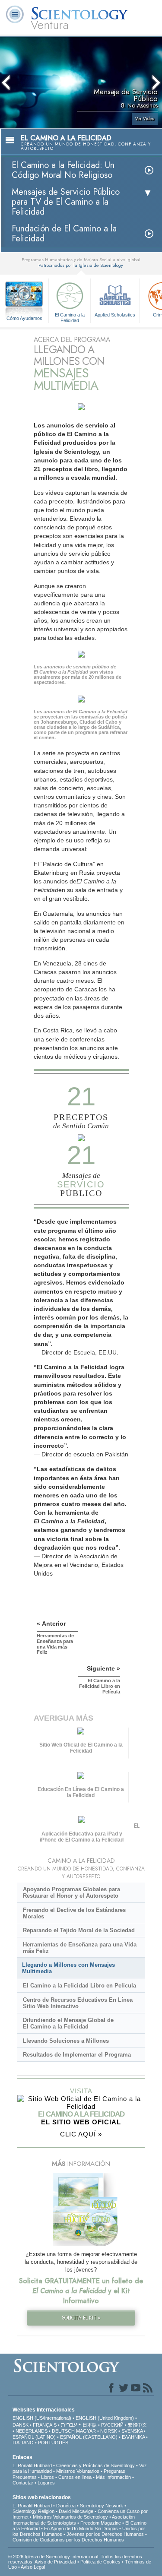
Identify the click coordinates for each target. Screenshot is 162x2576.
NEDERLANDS (32, 2431)
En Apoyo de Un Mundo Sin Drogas (81, 2529)
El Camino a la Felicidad (70, 317)
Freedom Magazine (101, 2523)
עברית (69, 2424)
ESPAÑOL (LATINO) (34, 2437)
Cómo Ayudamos (24, 318)
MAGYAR (86, 2431)
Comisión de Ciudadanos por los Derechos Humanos (68, 2540)
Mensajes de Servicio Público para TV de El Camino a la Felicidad (66, 202)
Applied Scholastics (115, 315)
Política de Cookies (100, 2562)
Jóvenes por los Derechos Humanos (105, 2534)
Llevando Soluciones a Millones (66, 2041)
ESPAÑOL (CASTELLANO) (89, 2437)
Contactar (23, 2483)
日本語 (90, 2425)
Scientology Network (102, 2506)
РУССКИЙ (112, 2425)
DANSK (21, 2425)
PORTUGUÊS (53, 2443)
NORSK (109, 2431)
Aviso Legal (33, 2567)
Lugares (46, 2483)
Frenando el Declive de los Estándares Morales (74, 1913)
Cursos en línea (75, 2477)
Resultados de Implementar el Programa (77, 2055)
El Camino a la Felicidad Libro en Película (79, 1986)
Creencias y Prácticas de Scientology (95, 2465)
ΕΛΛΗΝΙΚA (133, 2437)
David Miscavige (76, 2511)
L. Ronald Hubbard (32, 2465)
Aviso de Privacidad (55, 2562)
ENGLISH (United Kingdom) (105, 2418)
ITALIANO (23, 2443)
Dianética (66, 2506)
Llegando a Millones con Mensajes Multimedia (68, 1968)
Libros (48, 2477)
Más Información (113, 2477)
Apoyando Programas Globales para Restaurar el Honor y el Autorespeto (71, 1892)
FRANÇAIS (45, 2425)
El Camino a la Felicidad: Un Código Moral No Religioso (63, 170)
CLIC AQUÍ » (81, 2134)
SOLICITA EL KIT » (81, 2318)
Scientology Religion (33, 2511)
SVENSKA (132, 2431)
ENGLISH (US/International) (42, 2418)
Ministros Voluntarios (78, 2471)
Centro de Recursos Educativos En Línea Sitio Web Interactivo (78, 2003)
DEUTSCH (63, 2431)
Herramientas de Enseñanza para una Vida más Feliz (80, 1948)
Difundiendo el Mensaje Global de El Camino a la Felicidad (68, 2023)
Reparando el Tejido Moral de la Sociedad (79, 1930)
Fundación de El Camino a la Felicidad (64, 234)
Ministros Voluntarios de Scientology (70, 2517)
